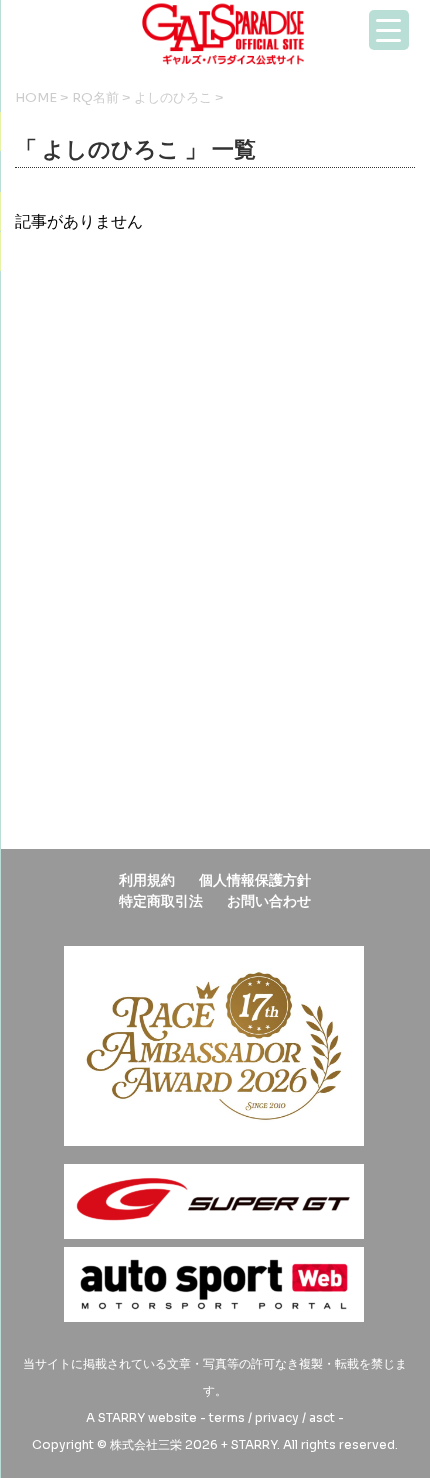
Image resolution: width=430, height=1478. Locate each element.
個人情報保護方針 (255, 880)
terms (227, 1417)
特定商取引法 (161, 901)
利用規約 (147, 880)
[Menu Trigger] (389, 30)
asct (322, 1417)
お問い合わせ (269, 901)
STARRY (121, 1417)
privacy (277, 1417)
